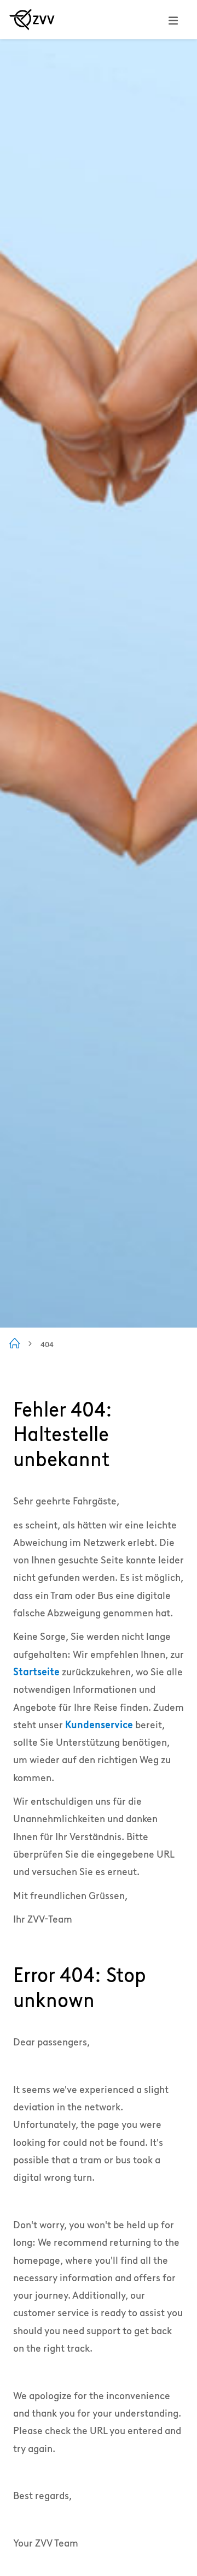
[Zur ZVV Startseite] (32, 20)
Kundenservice (99, 1725)
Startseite (36, 1672)
